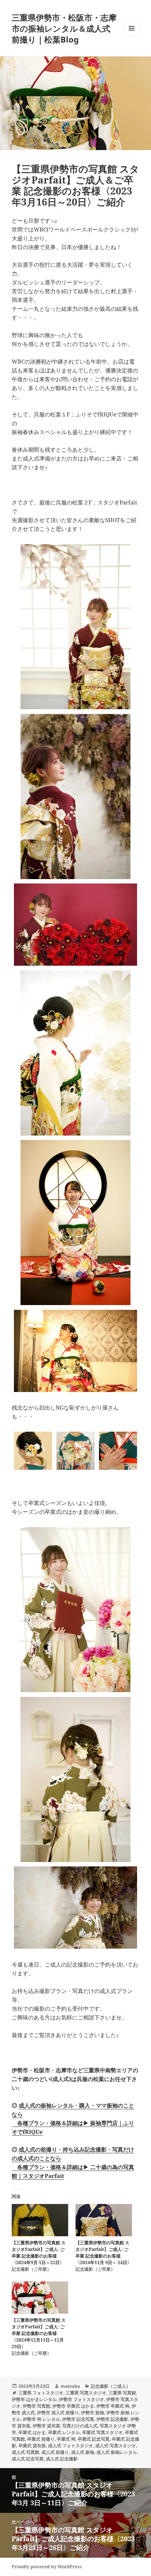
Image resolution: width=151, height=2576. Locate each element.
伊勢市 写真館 (36, 2406)
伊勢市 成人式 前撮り (58, 2413)
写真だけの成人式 (80, 2426)
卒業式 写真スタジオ (102, 2432)
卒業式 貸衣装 (32, 2446)
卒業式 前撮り (41, 2439)
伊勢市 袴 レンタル (41, 2419)
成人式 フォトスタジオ (71, 2446)
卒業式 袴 (66, 2439)
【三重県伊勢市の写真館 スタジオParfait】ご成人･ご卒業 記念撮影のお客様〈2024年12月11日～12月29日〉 (39, 2333)
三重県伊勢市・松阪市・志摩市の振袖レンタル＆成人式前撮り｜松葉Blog (64, 28)
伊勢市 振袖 (93, 2413)
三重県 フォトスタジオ (41, 2393)
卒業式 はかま (32, 2432)
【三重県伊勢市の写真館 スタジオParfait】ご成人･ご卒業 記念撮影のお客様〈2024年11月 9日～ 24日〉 (104, 2253)
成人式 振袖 (83, 2452)
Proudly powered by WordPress (47, 2567)
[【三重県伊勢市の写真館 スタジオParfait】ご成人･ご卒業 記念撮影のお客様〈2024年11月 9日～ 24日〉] (104, 2220)
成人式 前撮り (55, 2452)
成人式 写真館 (25, 2452)
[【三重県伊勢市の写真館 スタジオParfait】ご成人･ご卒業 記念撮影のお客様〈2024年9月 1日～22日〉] (40, 2220)
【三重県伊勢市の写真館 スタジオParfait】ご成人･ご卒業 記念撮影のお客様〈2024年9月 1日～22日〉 (39, 2253)
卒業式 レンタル (64, 2432)
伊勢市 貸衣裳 (46, 2426)
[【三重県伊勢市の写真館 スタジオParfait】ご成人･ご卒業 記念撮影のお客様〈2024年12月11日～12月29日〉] (40, 2298)
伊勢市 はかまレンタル (34, 2399)
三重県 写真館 (122, 2393)
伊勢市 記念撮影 (112, 2419)
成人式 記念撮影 (62, 2459)
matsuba (70, 2386)
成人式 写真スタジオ (116, 2446)
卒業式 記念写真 (94, 2439)
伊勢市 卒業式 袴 (113, 2406)
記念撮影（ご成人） (111, 2386)
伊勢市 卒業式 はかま (73, 2406)
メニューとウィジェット (132, 36)
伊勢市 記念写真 (78, 2419)
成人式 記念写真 (28, 2459)
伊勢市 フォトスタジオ (82, 2399)
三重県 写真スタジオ (86, 2393)
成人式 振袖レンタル (117, 2452)
